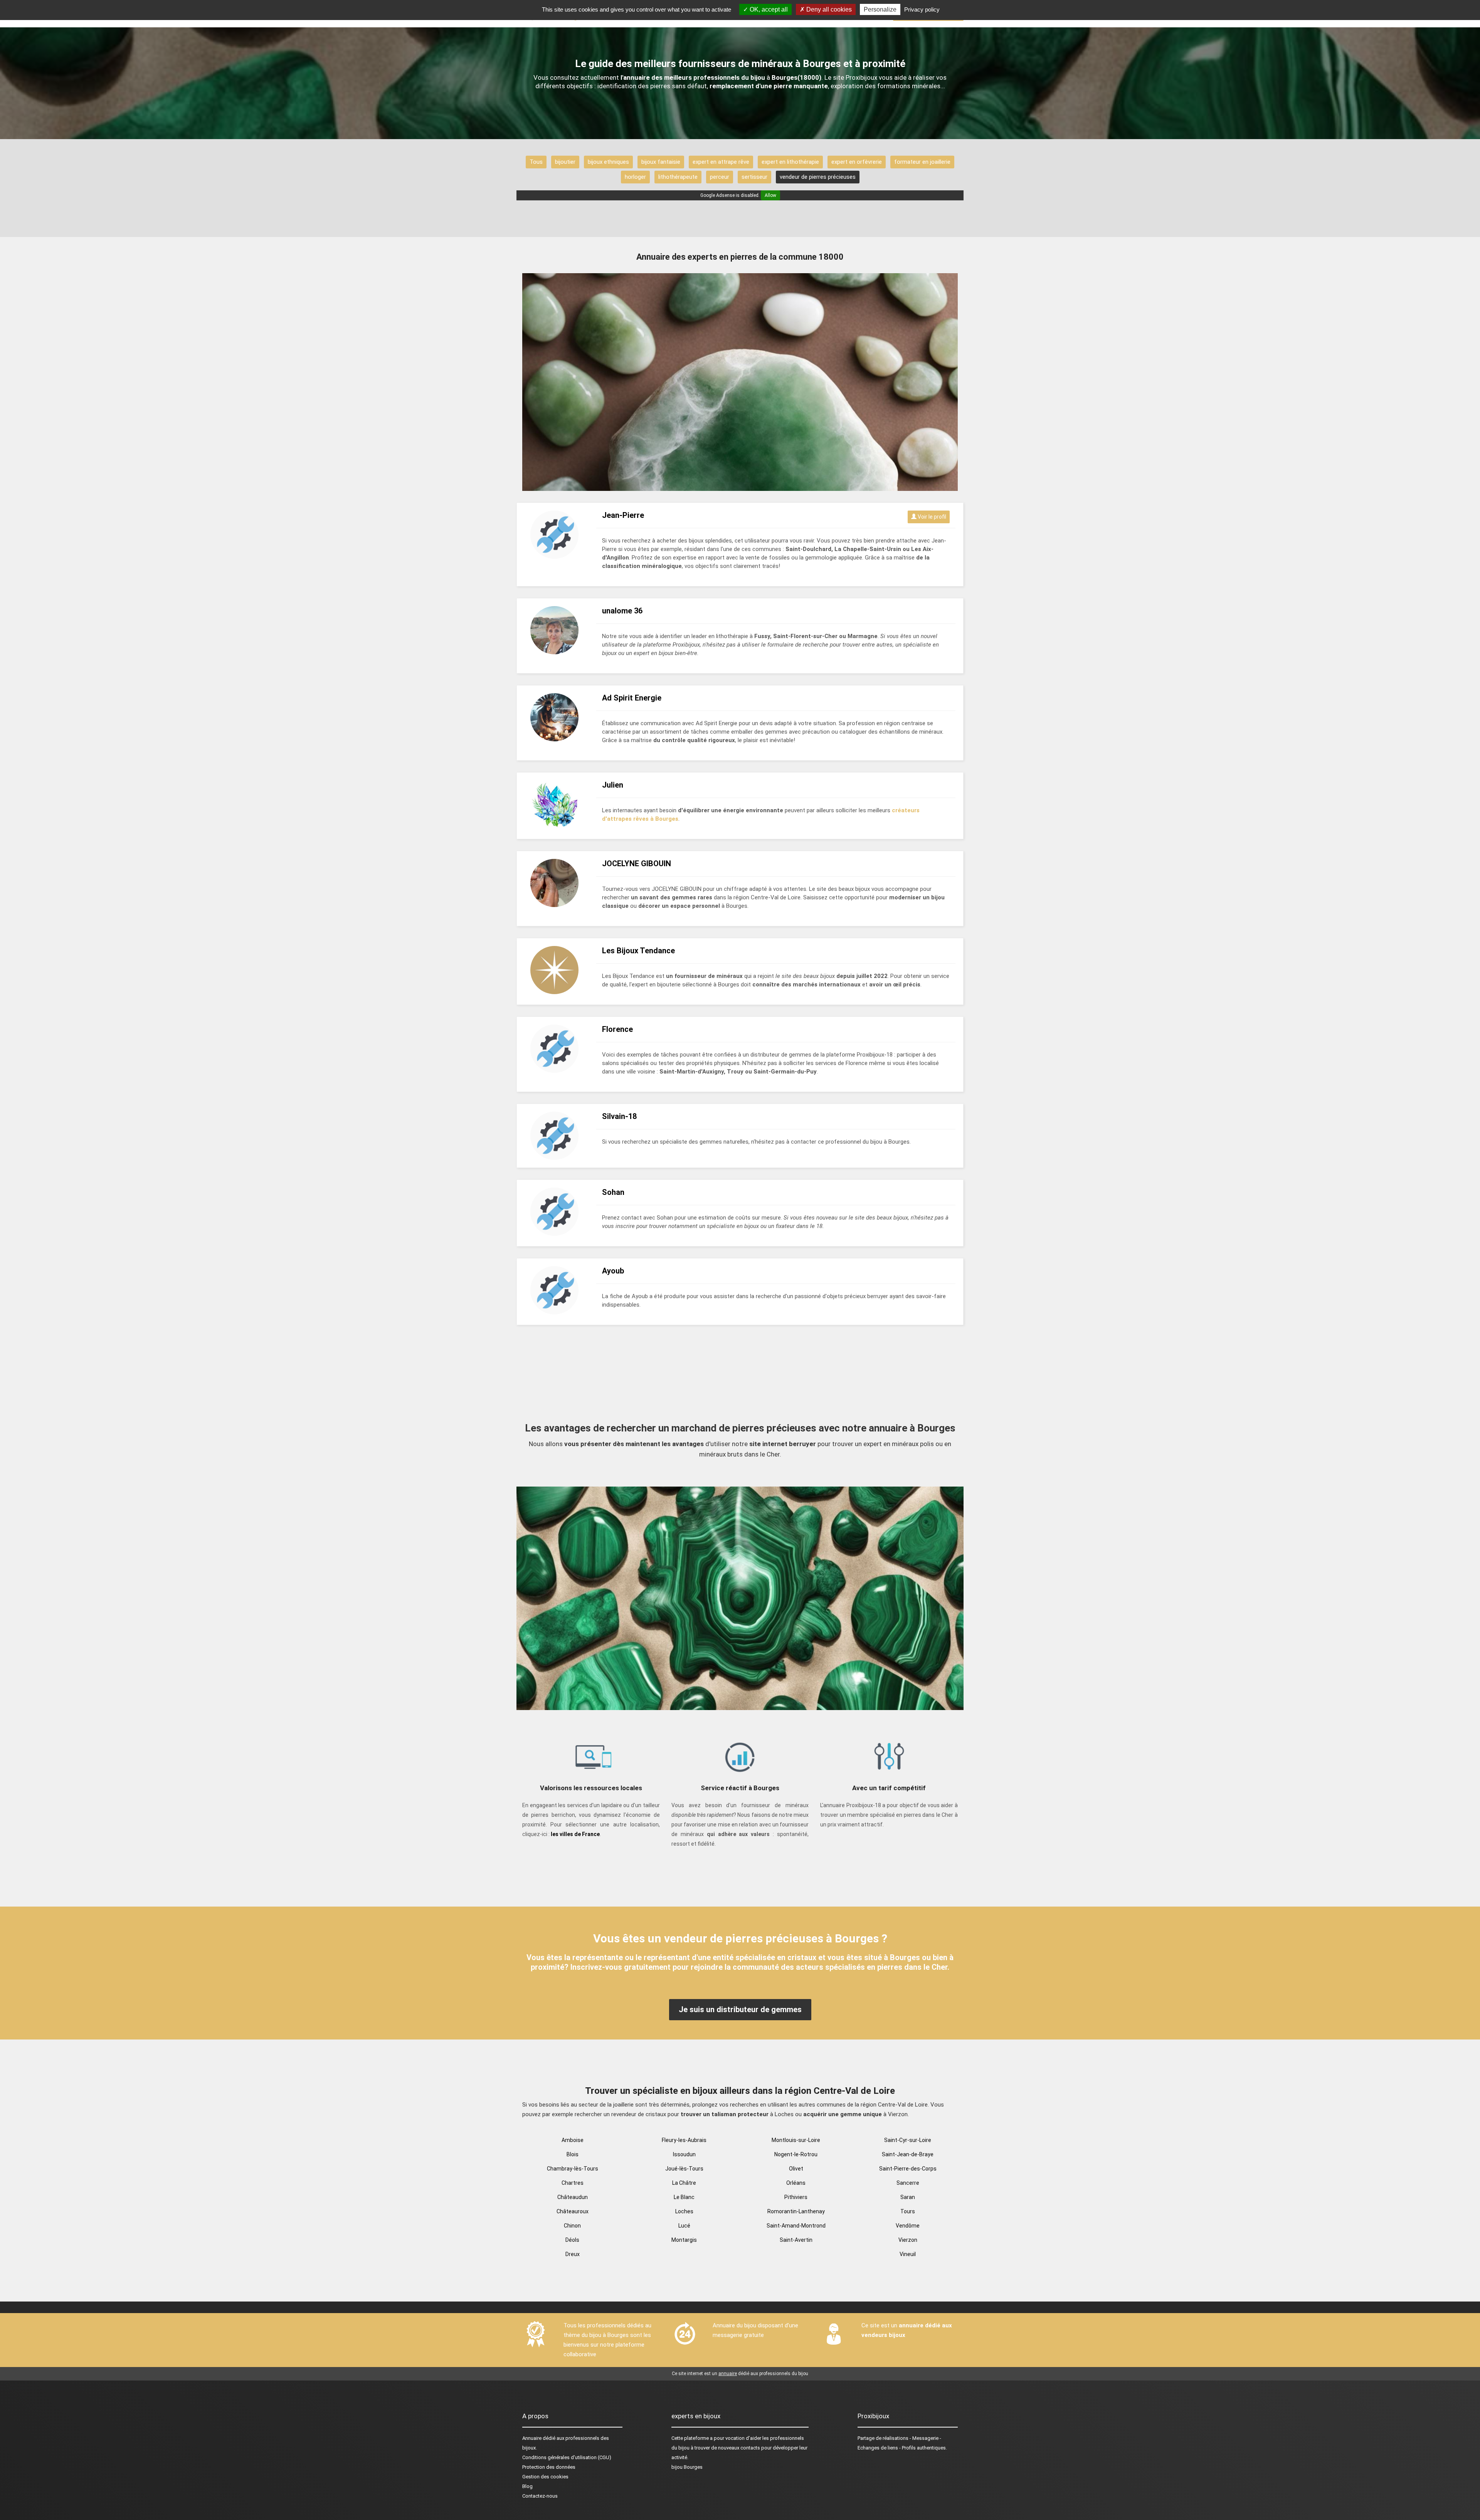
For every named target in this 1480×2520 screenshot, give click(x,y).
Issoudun (684, 2154)
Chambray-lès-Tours (573, 2169)
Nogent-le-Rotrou (796, 2154)
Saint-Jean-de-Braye (908, 2154)
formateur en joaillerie (922, 162)
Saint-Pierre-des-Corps (908, 2169)
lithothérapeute (678, 177)
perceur (720, 177)
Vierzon (908, 2240)
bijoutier (565, 162)
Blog (527, 2486)
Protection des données (549, 2467)
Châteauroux (573, 2211)
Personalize (880, 9)
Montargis (684, 2240)
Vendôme (908, 2226)
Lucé (684, 2226)
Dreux (573, 2254)
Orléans (796, 2183)
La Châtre (684, 2183)
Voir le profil (931, 517)
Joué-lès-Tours (684, 2169)
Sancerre (908, 2183)
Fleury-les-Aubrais (684, 2140)
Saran (908, 2197)
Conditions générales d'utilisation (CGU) (567, 2457)
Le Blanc (684, 2197)
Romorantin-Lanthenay (796, 2211)
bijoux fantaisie (661, 162)
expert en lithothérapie (790, 162)
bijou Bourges (687, 2467)
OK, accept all (768, 9)
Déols (572, 2240)
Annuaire (532, 2438)
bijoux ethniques (608, 162)
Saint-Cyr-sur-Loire (908, 2140)
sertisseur (754, 177)
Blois (573, 2154)
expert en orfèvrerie (857, 162)
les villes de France (575, 1834)
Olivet (796, 2169)
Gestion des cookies (545, 2477)
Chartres (573, 2183)
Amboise (573, 2140)
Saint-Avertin (796, 2240)
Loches (684, 2211)
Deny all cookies (828, 9)
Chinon (572, 2226)
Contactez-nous (540, 2496)
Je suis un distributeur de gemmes (740, 2009)
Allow (770, 195)
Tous (536, 162)
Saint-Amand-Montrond (796, 2226)
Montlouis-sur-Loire (796, 2140)
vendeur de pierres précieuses (818, 177)
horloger (635, 177)
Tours (908, 2211)
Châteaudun (573, 2197)
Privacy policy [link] (922, 9)
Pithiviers (796, 2197)
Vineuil (908, 2254)
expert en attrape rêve (721, 162)
